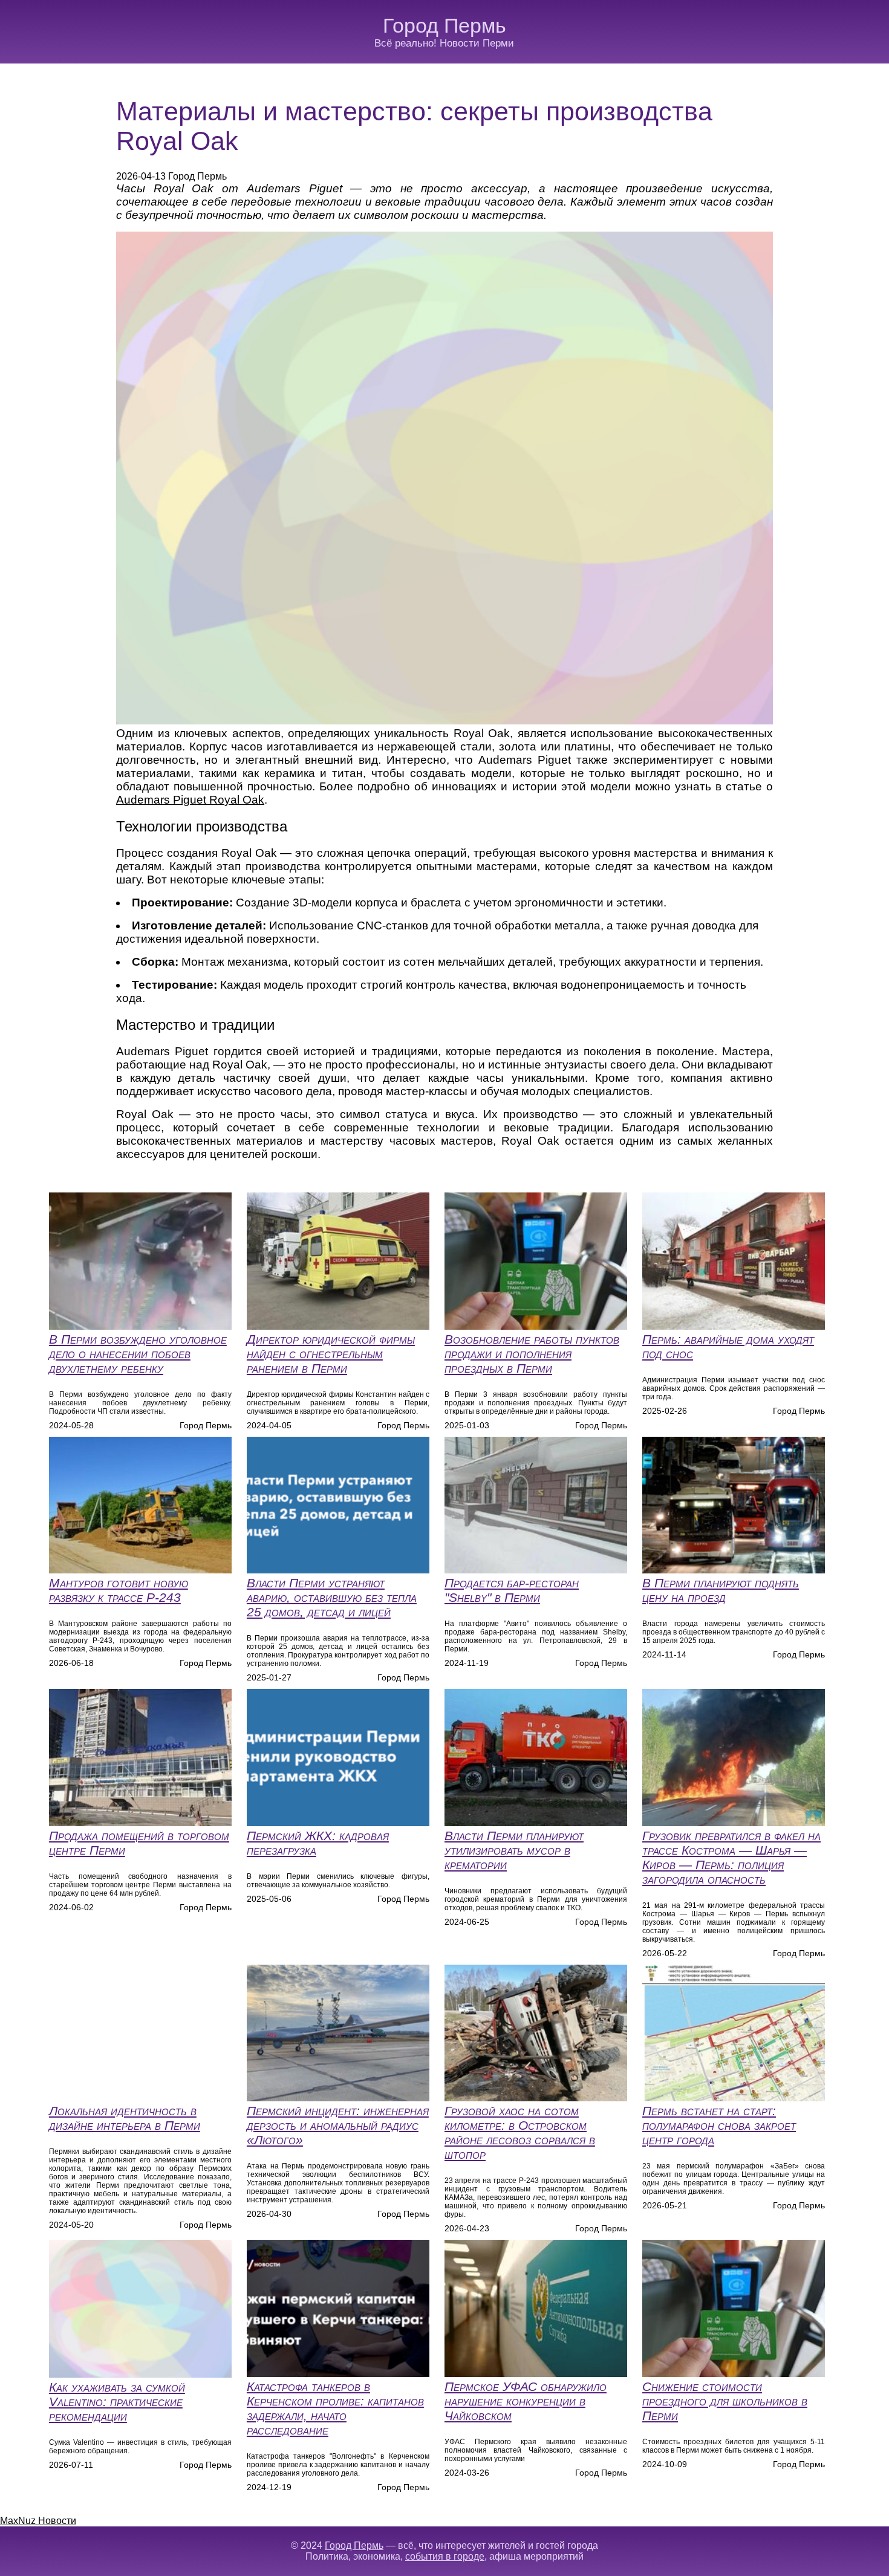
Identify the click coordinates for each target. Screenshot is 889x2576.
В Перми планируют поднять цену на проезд (721, 1590)
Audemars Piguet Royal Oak (190, 800)
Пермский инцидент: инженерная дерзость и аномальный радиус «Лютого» (338, 2125)
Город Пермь (444, 25)
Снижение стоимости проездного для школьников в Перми (725, 2401)
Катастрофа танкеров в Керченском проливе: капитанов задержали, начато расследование (335, 2408)
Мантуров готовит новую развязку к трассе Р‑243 (119, 1590)
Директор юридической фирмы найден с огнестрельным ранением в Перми (331, 1354)
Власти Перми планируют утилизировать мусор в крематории (514, 1850)
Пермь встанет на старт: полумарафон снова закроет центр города (719, 2125)
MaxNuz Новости (38, 2521)
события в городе (445, 2556)
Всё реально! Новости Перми (444, 43)
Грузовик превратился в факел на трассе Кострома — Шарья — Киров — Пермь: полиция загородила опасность (731, 1857)
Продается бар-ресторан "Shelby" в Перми (512, 1590)
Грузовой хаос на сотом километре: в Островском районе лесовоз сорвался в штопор (520, 2132)
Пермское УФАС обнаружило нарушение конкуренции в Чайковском (526, 2401)
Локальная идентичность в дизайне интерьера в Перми (125, 2118)
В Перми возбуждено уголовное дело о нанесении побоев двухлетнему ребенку (138, 1354)
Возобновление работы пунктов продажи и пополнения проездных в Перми (532, 1354)
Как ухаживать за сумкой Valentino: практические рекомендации (117, 2402)
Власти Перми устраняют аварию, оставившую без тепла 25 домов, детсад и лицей (332, 1597)
